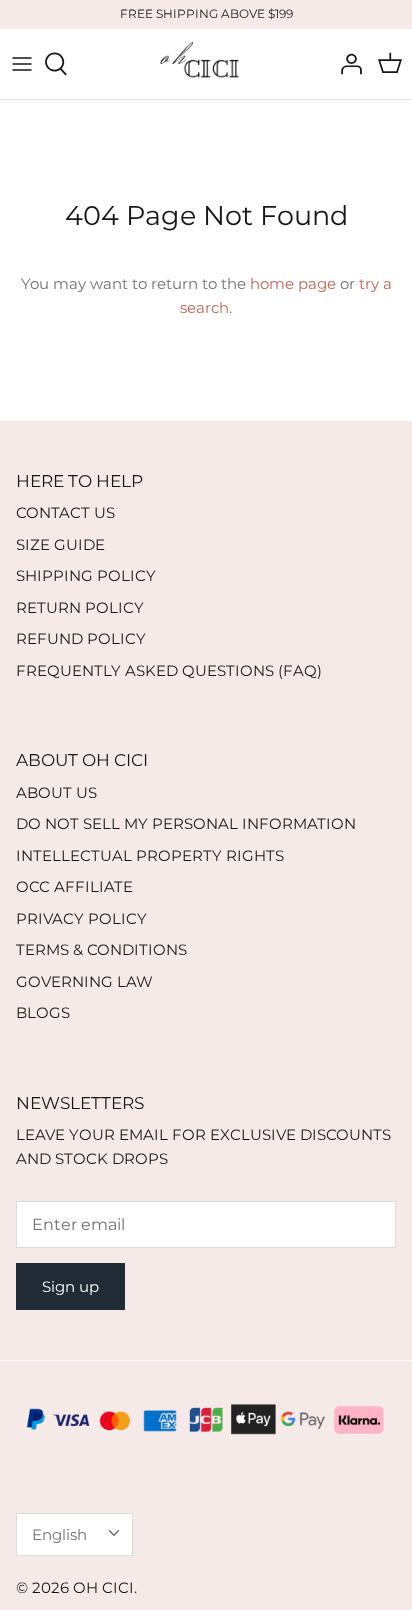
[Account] (346, 64)
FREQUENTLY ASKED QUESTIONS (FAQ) (169, 670)
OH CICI (103, 1587)
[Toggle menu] (22, 64)
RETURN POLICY (80, 607)
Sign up (70, 1286)
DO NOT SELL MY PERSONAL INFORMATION (186, 823)
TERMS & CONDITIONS (101, 949)
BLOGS (43, 1012)
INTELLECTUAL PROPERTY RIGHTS (150, 855)
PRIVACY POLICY (81, 918)
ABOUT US (56, 792)
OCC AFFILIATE (74, 886)
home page (293, 283)
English (59, 1534)
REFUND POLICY (81, 638)
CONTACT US (65, 512)
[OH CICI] (206, 64)
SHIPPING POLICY (86, 575)
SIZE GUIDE (60, 544)
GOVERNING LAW (84, 981)
